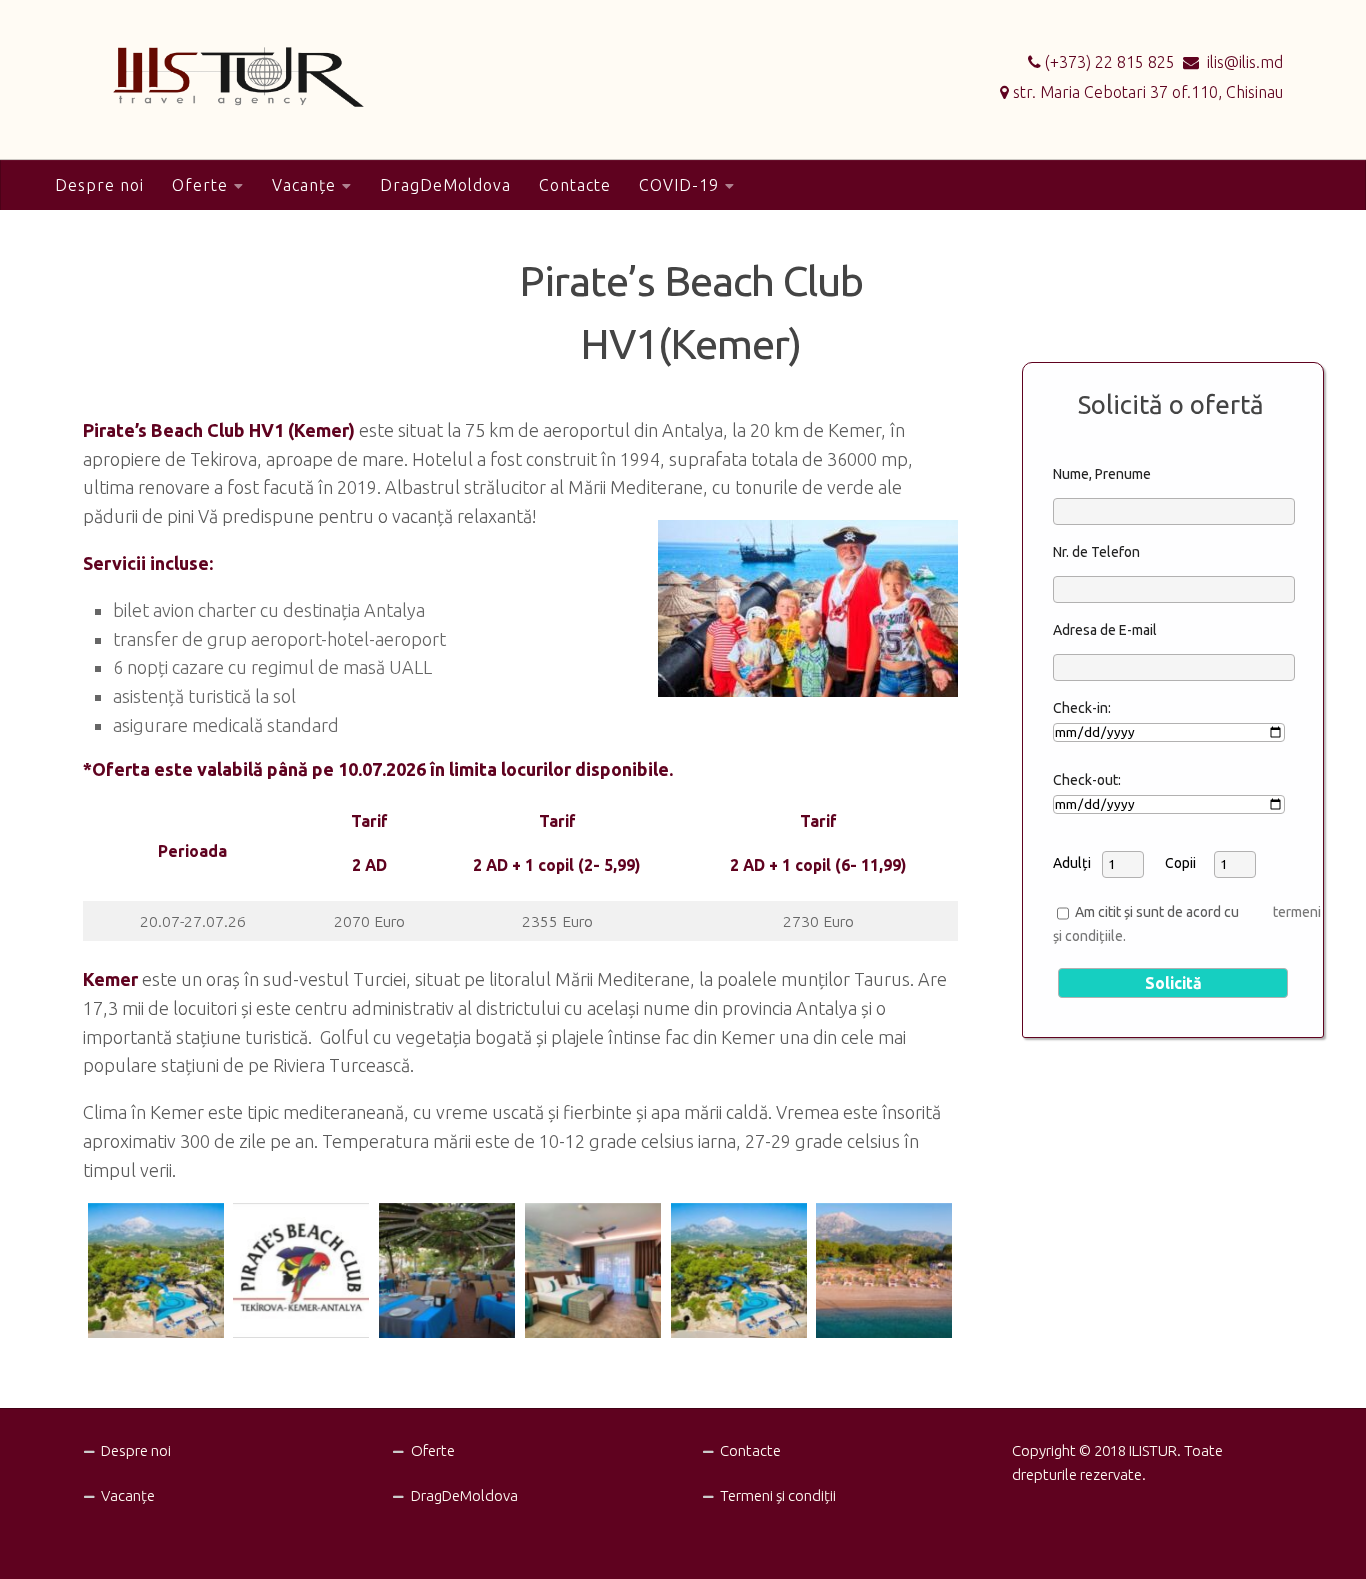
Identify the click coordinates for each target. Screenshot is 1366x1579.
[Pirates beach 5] (156, 1271)
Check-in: (1082, 708)
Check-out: (1087, 780)
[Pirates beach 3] (593, 1271)
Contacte (575, 185)
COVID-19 (679, 185)
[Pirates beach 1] (884, 1271)
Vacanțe (304, 185)
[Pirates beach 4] (447, 1271)
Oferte (200, 185)
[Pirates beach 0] (301, 1271)
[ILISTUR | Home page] (203, 77)
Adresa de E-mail (1105, 630)
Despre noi (99, 185)
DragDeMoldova (445, 185)
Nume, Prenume (1102, 474)
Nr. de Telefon (1096, 552)
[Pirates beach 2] (739, 1271)
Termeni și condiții (778, 1495)
